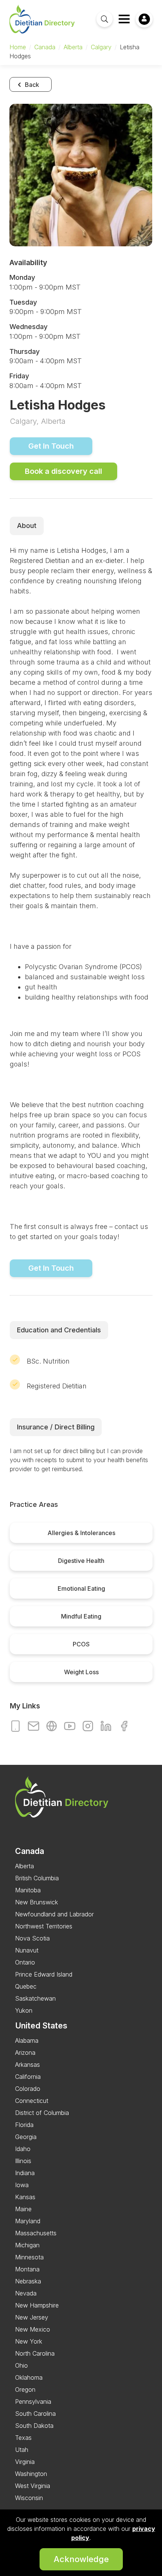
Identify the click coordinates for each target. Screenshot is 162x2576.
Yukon (24, 2010)
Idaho (23, 2149)
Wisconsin (29, 2498)
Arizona (25, 2053)
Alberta (73, 47)
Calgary (101, 47)
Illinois (23, 2161)
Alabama (27, 2040)
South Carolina (35, 2414)
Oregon (25, 2389)
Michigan (27, 2245)
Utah (22, 2450)
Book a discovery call (63, 471)
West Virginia (33, 2486)
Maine (23, 2209)
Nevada (26, 2293)
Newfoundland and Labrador (54, 1914)
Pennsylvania (33, 2402)
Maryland (28, 2221)
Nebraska (28, 2281)
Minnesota (29, 2257)
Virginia (25, 2462)
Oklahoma (29, 2377)
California (28, 2077)
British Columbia (37, 1878)
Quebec (26, 1986)
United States (41, 2025)
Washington (31, 2474)
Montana (27, 2269)
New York (29, 2341)
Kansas (25, 2197)
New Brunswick (37, 1902)
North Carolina (35, 2353)
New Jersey (32, 2317)
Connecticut (32, 2101)
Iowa (22, 2185)
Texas (23, 2438)
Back (31, 85)
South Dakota (34, 2426)
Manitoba (28, 1890)
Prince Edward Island (44, 1974)
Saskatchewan (35, 1998)
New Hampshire (37, 2305)
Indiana (25, 2173)
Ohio (21, 2365)
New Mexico (33, 2329)
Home (18, 47)
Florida (24, 2125)
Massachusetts (36, 2233)
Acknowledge (81, 2559)
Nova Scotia (32, 1938)
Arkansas (28, 2065)
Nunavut (27, 1950)
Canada (45, 47)
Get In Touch (51, 446)
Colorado (28, 2089)
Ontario (25, 1962)
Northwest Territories (44, 1926)
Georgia (26, 2137)
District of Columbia (42, 2113)
